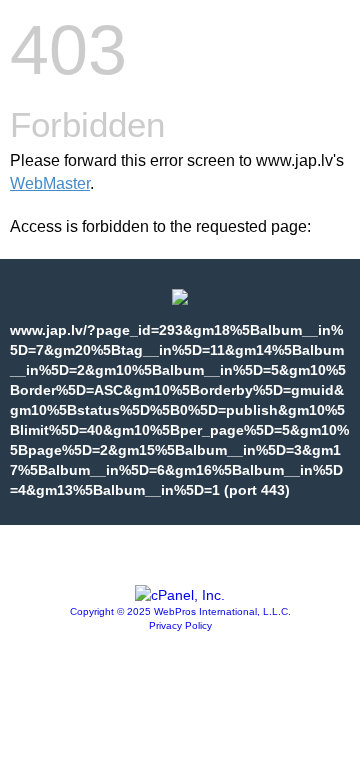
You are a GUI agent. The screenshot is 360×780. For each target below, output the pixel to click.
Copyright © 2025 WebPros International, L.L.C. (180, 611)
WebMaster (50, 183)
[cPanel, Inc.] (180, 595)
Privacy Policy (180, 625)
